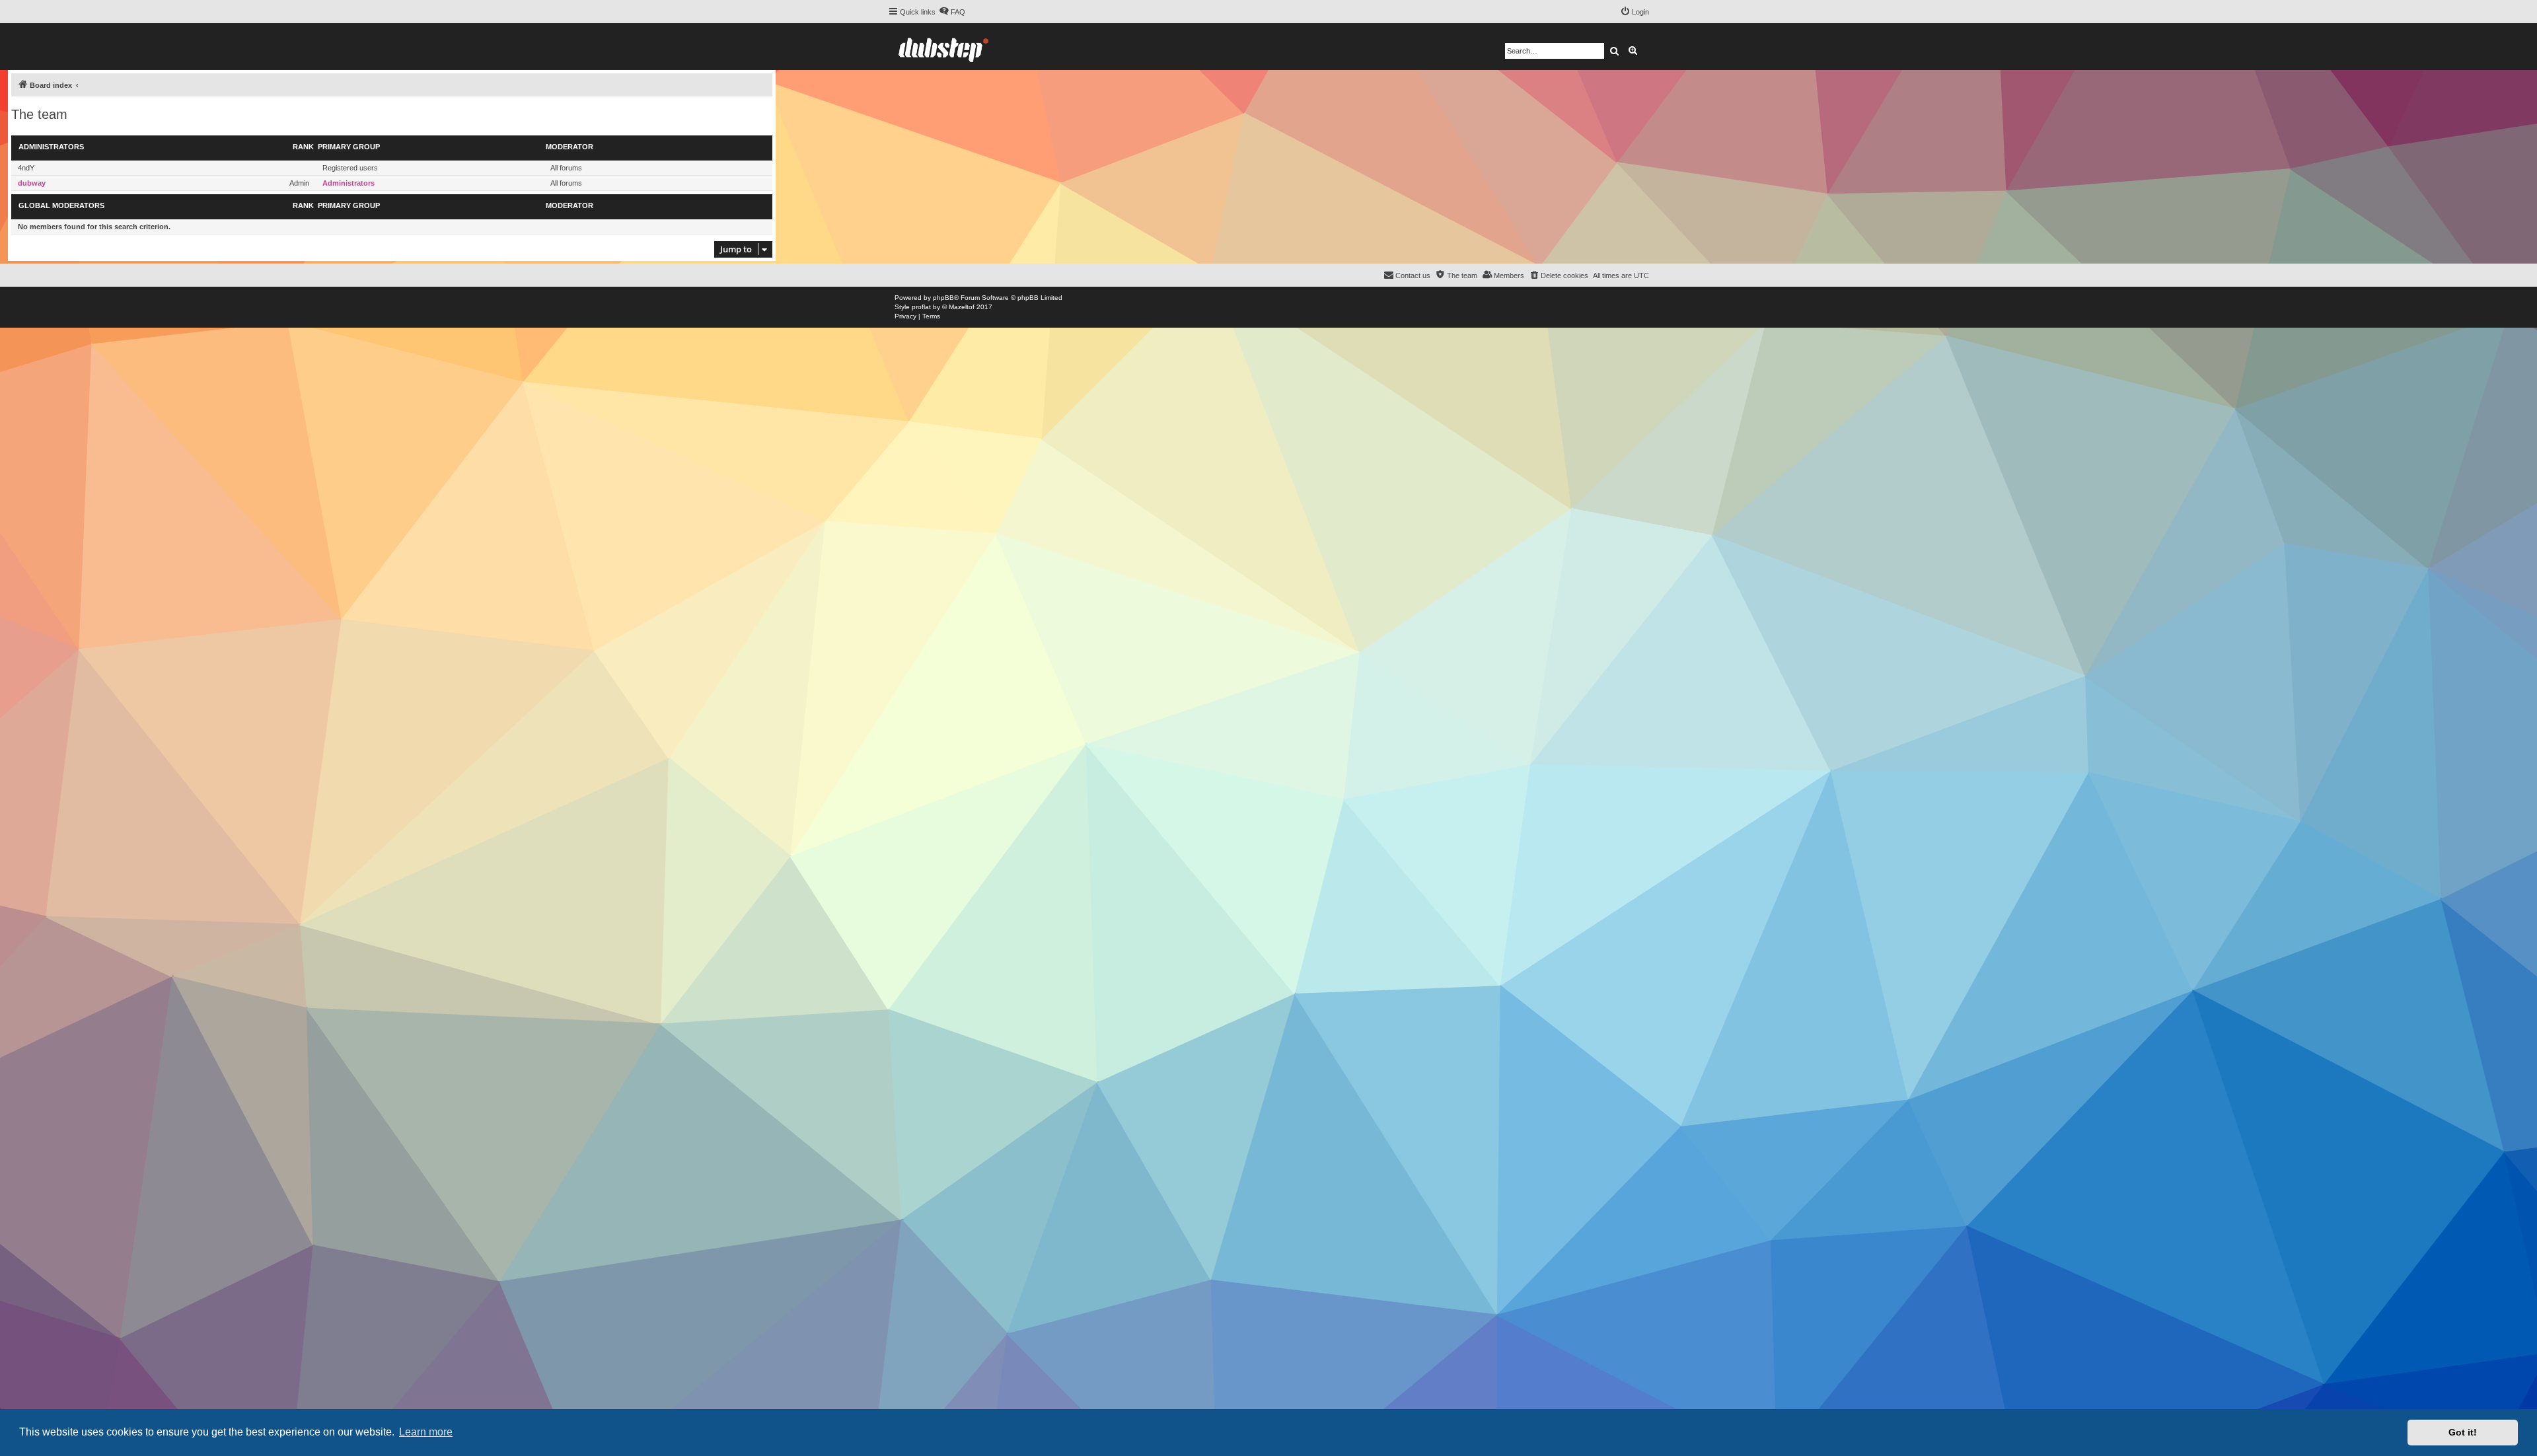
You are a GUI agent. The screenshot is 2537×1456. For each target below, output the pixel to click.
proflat (921, 307)
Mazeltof (962, 307)
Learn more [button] (426, 1432)
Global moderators (61, 205)
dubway (32, 183)
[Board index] (943, 47)
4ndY (26, 168)
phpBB (943, 298)
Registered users (350, 168)
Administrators (51, 147)
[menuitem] (952, 12)
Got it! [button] (2463, 1432)
